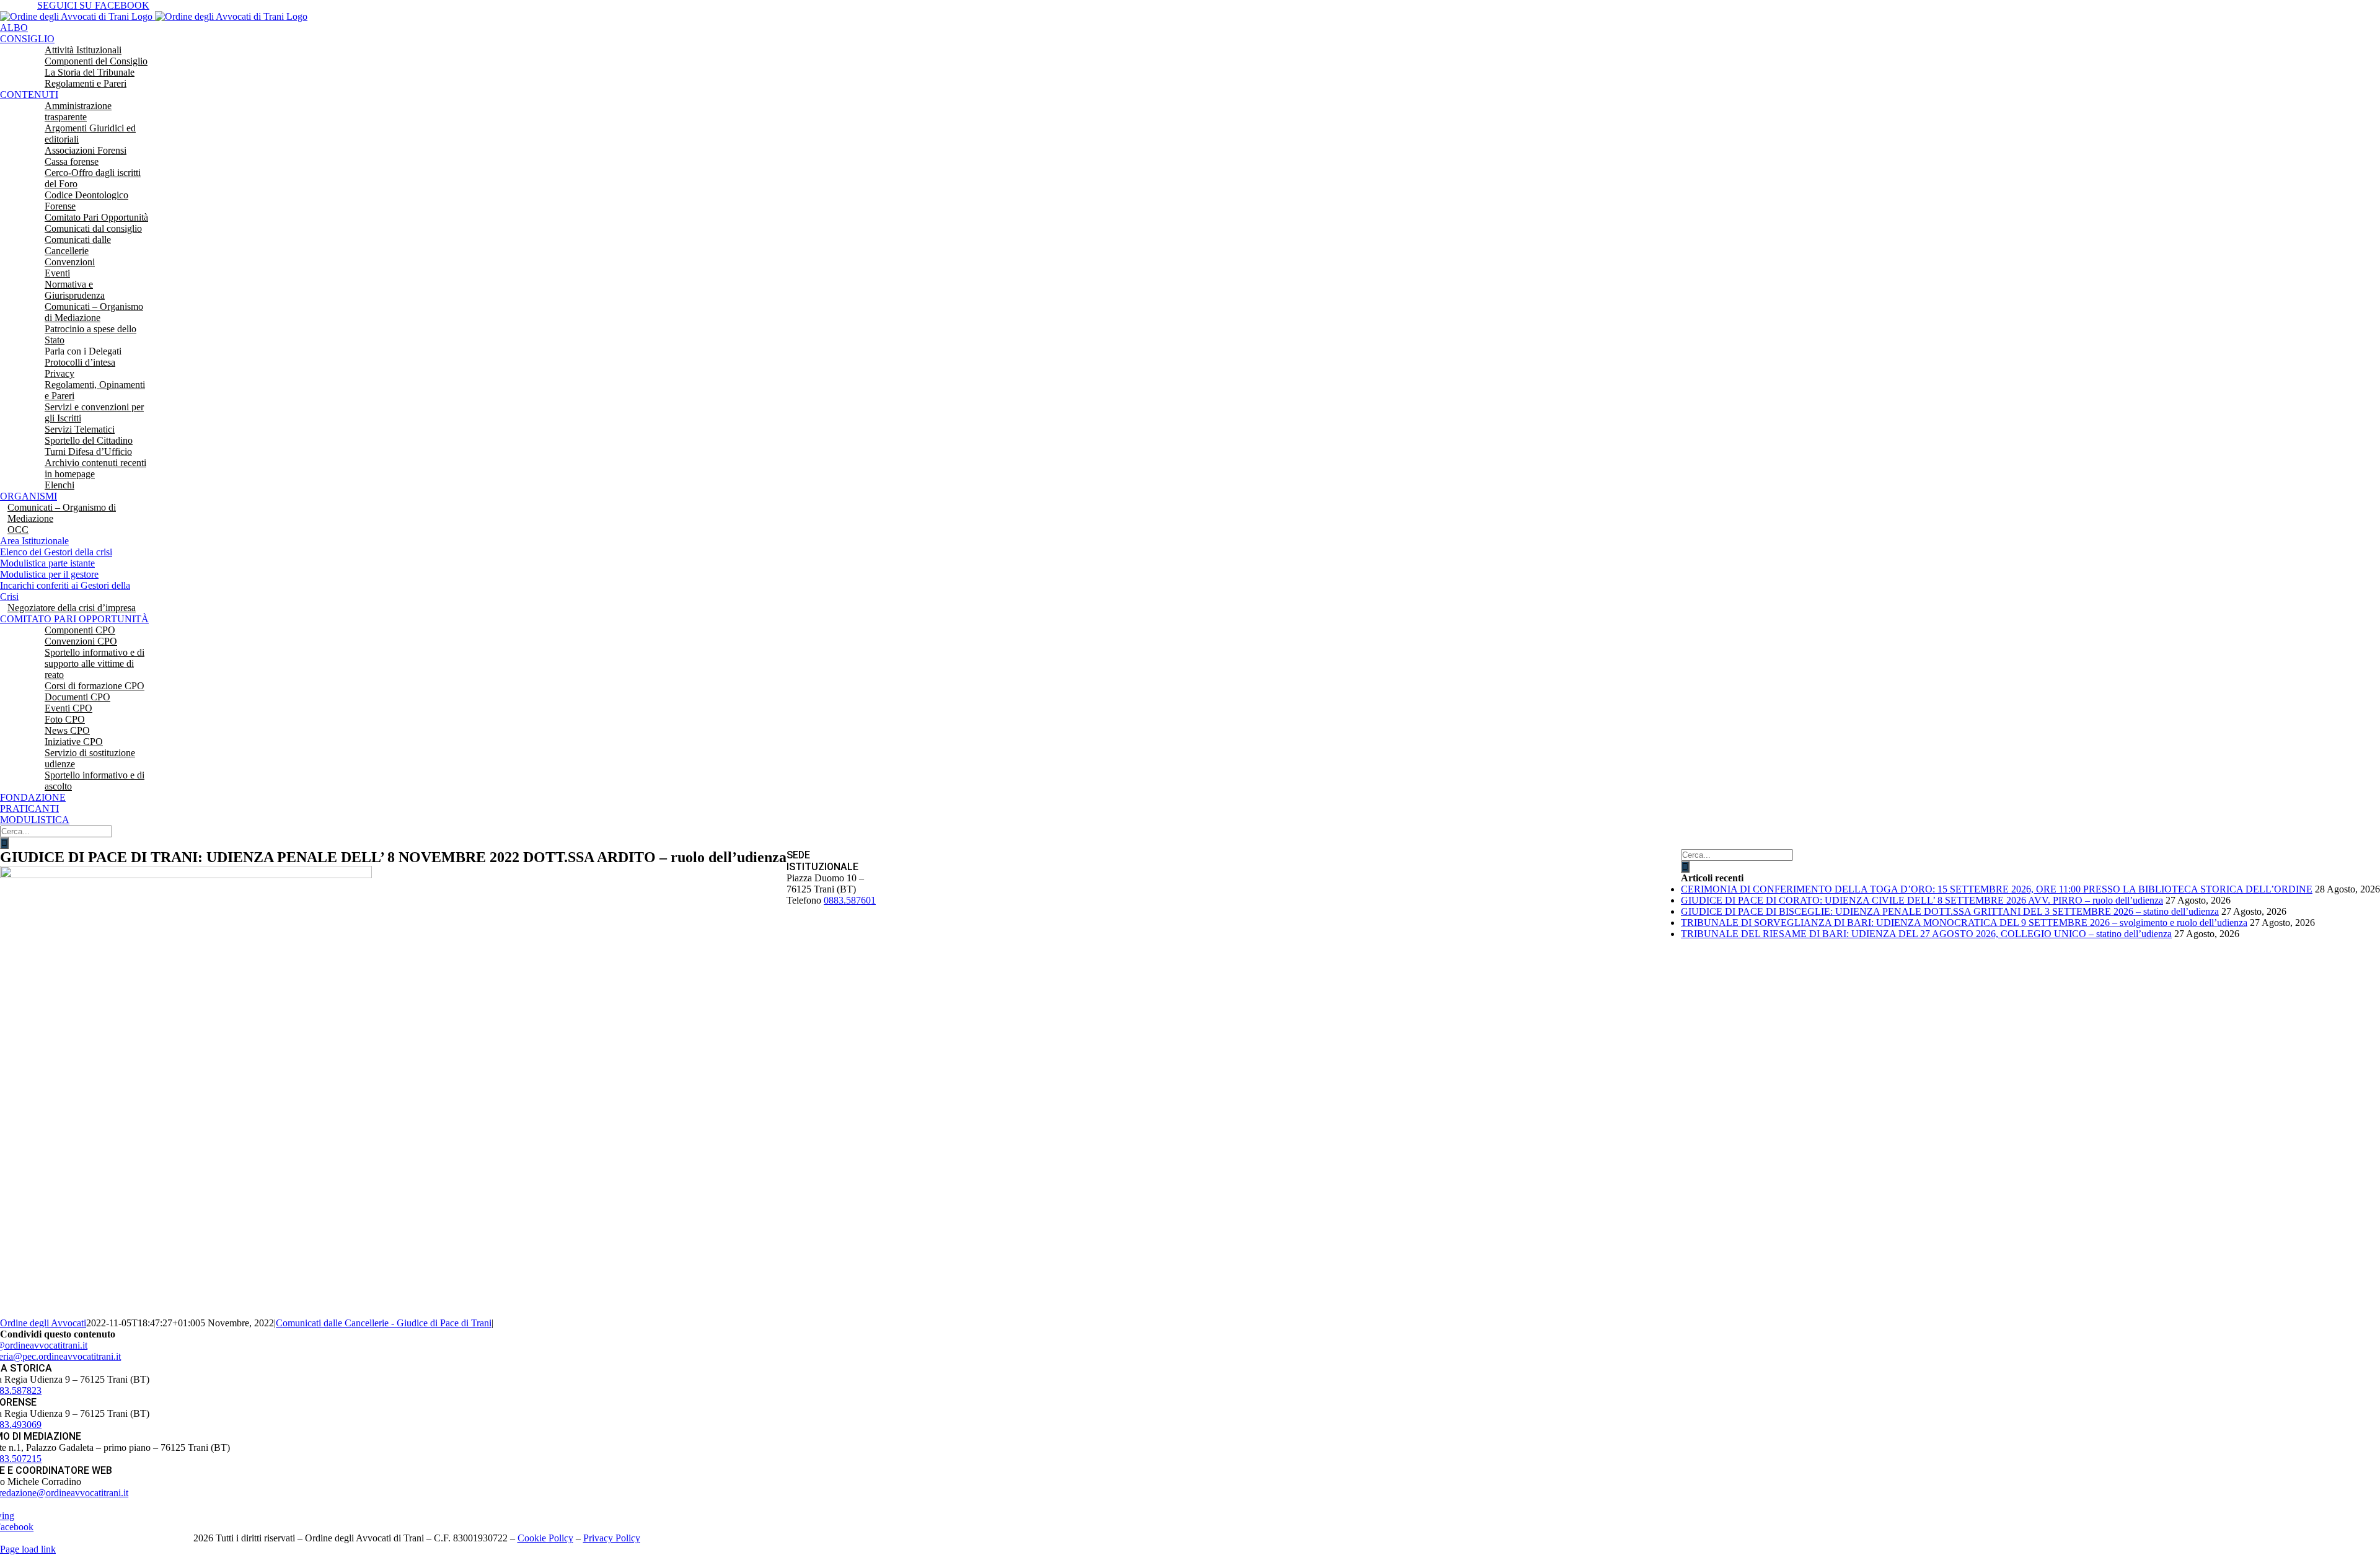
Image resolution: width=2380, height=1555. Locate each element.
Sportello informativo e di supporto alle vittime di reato (95, 663)
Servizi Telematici (80, 429)
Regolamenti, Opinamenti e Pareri (95, 390)
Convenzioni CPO (81, 641)
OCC (18, 530)
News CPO (67, 730)
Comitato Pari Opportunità (96, 217)
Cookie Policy (545, 1538)
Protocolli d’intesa (80, 362)
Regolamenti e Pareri (86, 83)
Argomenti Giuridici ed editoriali (90, 134)
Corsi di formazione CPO (95, 686)
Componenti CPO (80, 630)
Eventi (57, 273)
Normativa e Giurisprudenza (75, 290)
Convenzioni (70, 262)
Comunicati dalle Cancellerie (78, 245)
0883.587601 (850, 900)
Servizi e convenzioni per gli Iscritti (94, 412)
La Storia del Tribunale (90, 72)
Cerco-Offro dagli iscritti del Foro (93, 178)
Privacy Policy (612, 1538)
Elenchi (59, 485)
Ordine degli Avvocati (43, 1323)
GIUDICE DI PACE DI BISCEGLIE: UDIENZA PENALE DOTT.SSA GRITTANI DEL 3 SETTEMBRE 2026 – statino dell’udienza (1950, 911)
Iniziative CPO (74, 742)
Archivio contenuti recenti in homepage (95, 468)
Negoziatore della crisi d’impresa (72, 608)
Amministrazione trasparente (78, 111)
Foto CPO (65, 719)
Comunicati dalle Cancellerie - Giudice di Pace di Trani (384, 1323)
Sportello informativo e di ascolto (95, 781)
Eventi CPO (68, 708)
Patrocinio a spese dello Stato (90, 334)
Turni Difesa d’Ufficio (88, 452)
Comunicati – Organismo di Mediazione (94, 312)
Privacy (59, 373)
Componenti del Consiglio (96, 61)
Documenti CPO (77, 697)
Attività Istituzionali (83, 50)
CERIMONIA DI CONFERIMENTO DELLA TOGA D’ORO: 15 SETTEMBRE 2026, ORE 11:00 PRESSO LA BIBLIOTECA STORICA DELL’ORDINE (1997, 889)
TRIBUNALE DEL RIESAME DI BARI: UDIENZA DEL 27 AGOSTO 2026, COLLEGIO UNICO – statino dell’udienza (1926, 934)
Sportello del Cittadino (89, 440)
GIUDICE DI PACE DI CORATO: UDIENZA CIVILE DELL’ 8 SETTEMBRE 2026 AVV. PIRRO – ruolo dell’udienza (1922, 900)
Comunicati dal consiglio (93, 228)
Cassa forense (72, 161)
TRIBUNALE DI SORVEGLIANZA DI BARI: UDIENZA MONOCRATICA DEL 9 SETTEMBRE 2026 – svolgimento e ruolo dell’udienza (1964, 923)
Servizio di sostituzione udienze (90, 758)
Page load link (28, 1549)
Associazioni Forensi (86, 150)
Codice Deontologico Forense (86, 200)
